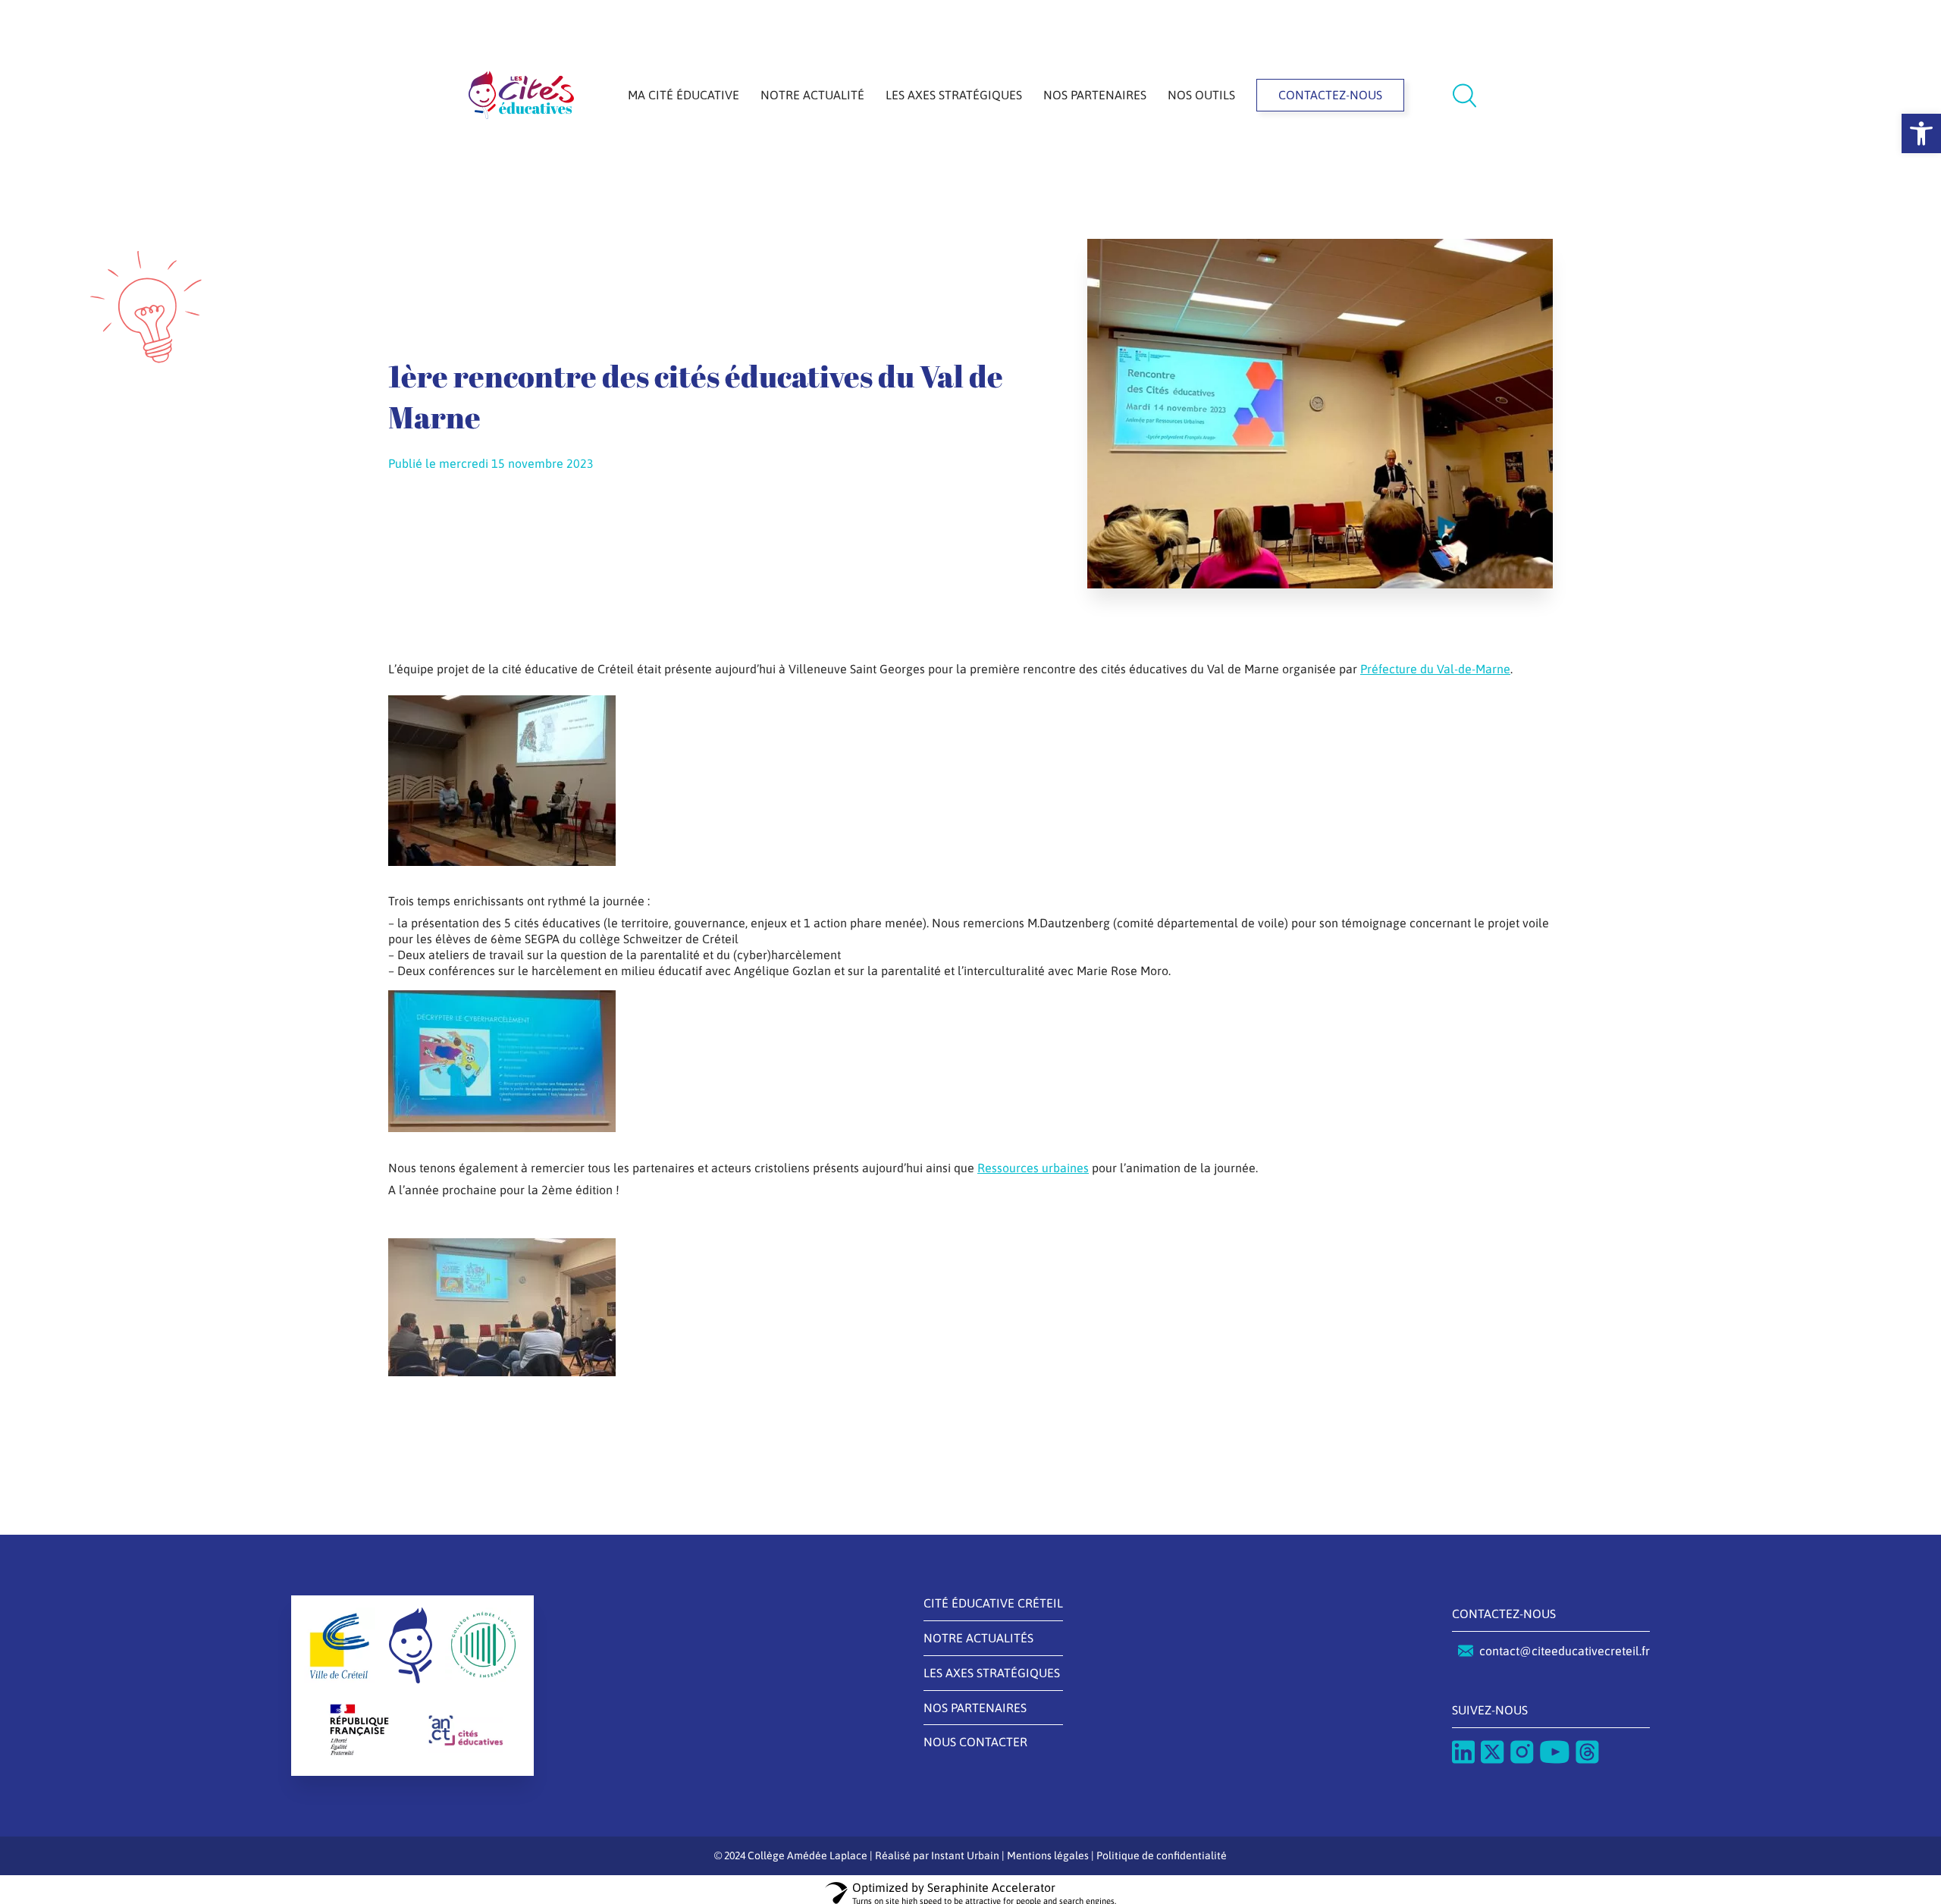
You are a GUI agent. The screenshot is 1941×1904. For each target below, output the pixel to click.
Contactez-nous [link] (1330, 95)
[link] (1921, 133)
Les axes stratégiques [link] (954, 95)
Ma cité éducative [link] (684, 95)
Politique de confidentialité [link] (1162, 1855)
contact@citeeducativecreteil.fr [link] (1565, 1651)
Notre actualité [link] (812, 95)
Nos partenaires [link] (1095, 95)
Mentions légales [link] (1048, 1855)
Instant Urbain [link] (965, 1855)
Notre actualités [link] (978, 1638)
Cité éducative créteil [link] (993, 1603)
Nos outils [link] (1201, 95)
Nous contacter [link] (975, 1742)
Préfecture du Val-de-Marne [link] (1435, 669)
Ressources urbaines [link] (1033, 1168)
